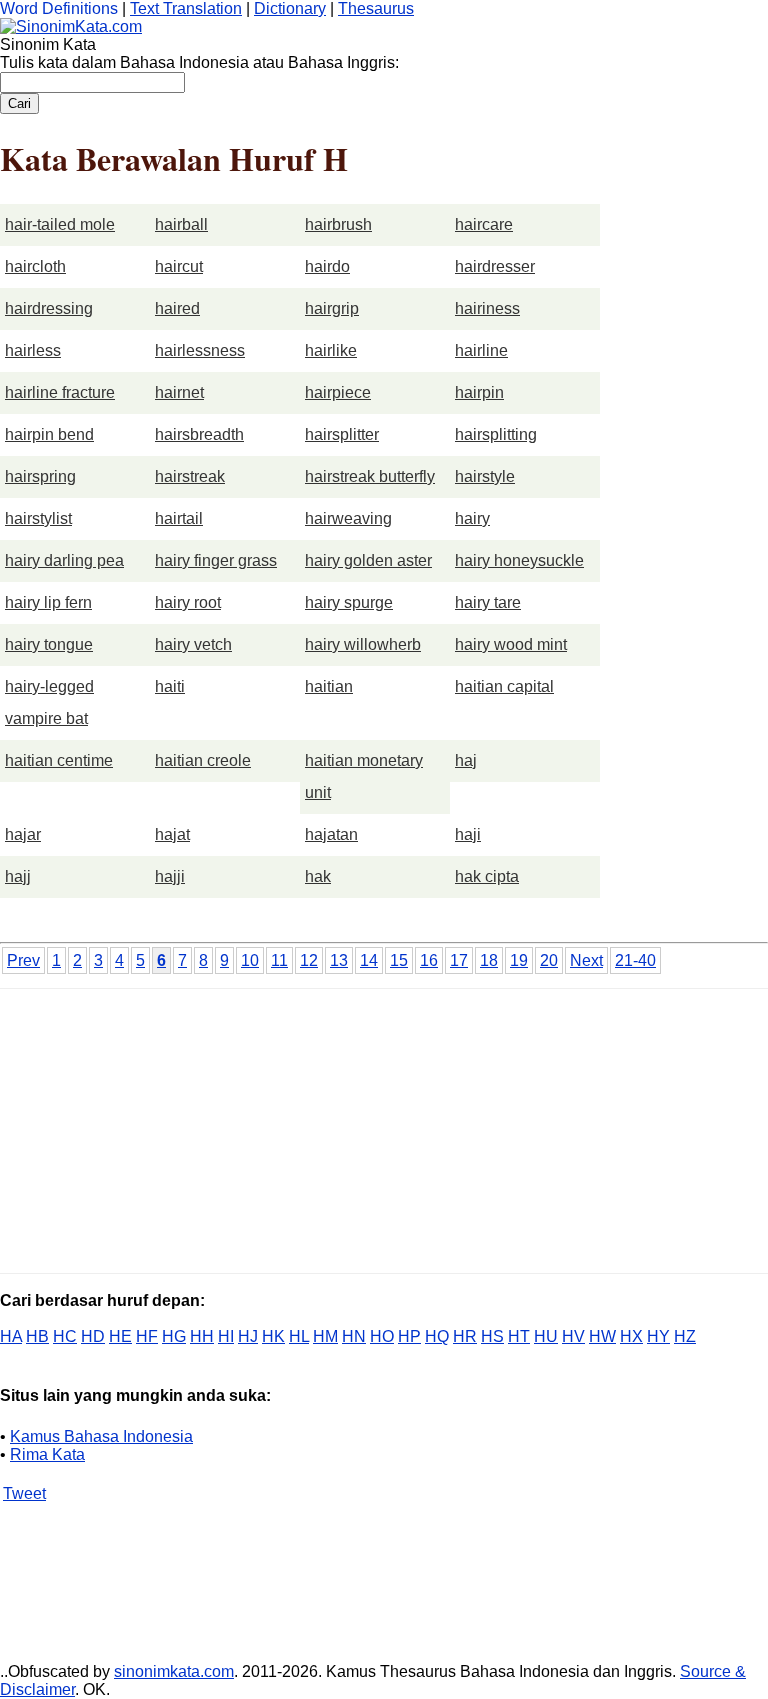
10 (250, 960)
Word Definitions (59, 8)
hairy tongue (49, 644)
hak (318, 876)
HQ (437, 1336)
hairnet (179, 392)
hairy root (188, 602)
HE (120, 1336)
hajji (170, 876)
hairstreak (190, 476)
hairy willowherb (363, 644)
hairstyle (485, 476)
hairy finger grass (216, 560)
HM (325, 1336)
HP (409, 1336)
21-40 (635, 960)
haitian (329, 686)
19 (519, 960)
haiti (170, 686)
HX (631, 1336)
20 (549, 960)
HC (65, 1336)
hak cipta (487, 876)
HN (354, 1336)
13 (339, 960)
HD (93, 1336)
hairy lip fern (48, 602)
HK (273, 1336)
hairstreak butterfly (370, 476)
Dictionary (290, 8)
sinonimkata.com (174, 1671)
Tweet (24, 1493)
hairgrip (332, 308)
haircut (179, 266)
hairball (181, 224)
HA (11, 1336)
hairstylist (38, 518)
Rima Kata (47, 1454)
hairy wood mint (511, 644)
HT (519, 1336)
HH (202, 1336)
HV (573, 1336)
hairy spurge (349, 602)
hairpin (479, 392)
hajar (23, 834)
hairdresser (495, 266)
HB (37, 1336)
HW (602, 1336)
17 (459, 960)
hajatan (331, 834)
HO (382, 1336)
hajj (18, 876)
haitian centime (59, 760)
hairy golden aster (368, 560)
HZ (685, 1336)
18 (489, 960)
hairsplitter (342, 434)
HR (465, 1336)
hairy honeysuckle (519, 560)
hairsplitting (496, 434)
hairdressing (49, 308)
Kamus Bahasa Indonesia (101, 1436)
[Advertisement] (168, 1129)
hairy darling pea (64, 560)
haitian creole (203, 760)
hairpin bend (49, 434)
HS (492, 1336)
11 (279, 960)
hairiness (487, 308)
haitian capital (504, 686)
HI (226, 1336)
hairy (472, 518)
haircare (484, 224)
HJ (248, 1336)
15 (399, 960)
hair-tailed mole (60, 224)
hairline (481, 350)
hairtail (179, 518)
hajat (172, 834)
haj (466, 760)
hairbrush (338, 224)
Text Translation (186, 8)
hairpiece (338, 392)
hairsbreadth (199, 434)
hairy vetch (193, 644)
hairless (33, 350)
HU (546, 1336)
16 (429, 960)
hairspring (40, 476)
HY (658, 1336)
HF (147, 1336)
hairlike (331, 350)
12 (309, 960)
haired (177, 308)
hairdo (327, 266)
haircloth (35, 266)
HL (299, 1336)
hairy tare (488, 602)
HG (174, 1336)
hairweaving (348, 518)
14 (369, 960)
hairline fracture (60, 392)
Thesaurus (376, 8)
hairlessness (200, 350)
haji (468, 834)
